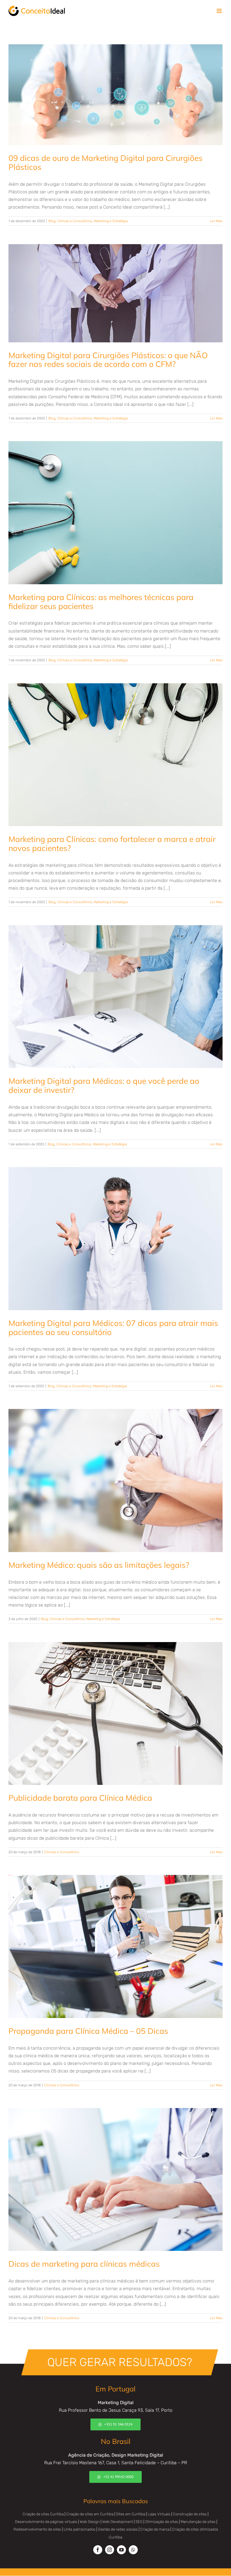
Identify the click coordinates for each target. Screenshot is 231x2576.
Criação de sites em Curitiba (90, 2514)
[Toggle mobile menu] (220, 11)
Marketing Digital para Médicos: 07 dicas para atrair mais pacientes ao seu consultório (113, 1328)
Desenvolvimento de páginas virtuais (46, 2522)
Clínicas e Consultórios (75, 221)
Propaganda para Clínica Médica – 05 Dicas (88, 2031)
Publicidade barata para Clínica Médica (80, 1798)
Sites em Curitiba (131, 2514)
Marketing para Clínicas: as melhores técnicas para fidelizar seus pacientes (101, 602)
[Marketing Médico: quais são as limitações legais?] (115, 1480)
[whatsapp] (133, 2550)
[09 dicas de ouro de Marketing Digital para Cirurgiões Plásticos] (115, 95)
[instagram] (110, 2550)
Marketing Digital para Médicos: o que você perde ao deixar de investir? (104, 1085)
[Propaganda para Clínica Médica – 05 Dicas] (115, 1946)
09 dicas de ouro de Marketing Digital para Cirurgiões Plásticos (105, 162)
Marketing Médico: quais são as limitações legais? (99, 1565)
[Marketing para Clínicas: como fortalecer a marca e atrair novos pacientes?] (115, 755)
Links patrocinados (80, 2529)
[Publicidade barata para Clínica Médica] (115, 1714)
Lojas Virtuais (159, 2514)
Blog (52, 221)
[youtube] (121, 2550)
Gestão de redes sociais (118, 2529)
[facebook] (98, 2550)
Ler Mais (216, 221)
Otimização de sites (162, 2522)
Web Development (118, 2522)
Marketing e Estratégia (111, 221)
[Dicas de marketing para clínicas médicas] (115, 2180)
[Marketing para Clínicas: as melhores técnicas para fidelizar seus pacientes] (115, 513)
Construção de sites (190, 2514)
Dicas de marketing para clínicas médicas (84, 2264)
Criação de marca (155, 2529)
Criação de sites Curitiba (43, 2514)
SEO (139, 2522)
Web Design (90, 2522)
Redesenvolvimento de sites (37, 2529)
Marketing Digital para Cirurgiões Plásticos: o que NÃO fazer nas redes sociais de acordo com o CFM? (108, 360)
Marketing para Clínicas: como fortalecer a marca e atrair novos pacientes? (112, 843)
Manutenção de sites (198, 2522)
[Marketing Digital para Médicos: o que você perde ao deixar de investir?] (115, 997)
